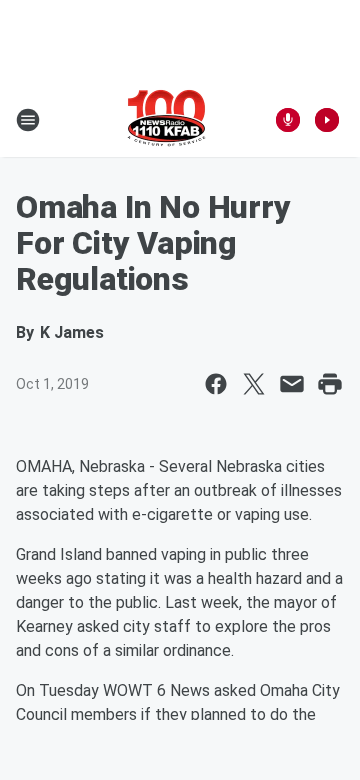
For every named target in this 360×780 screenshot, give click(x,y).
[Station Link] (166, 120)
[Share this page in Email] (292, 384)
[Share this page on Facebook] (216, 384)
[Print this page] (330, 384)
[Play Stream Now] (327, 120)
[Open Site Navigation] (28, 120)
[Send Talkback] (288, 120)
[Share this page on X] (254, 384)
